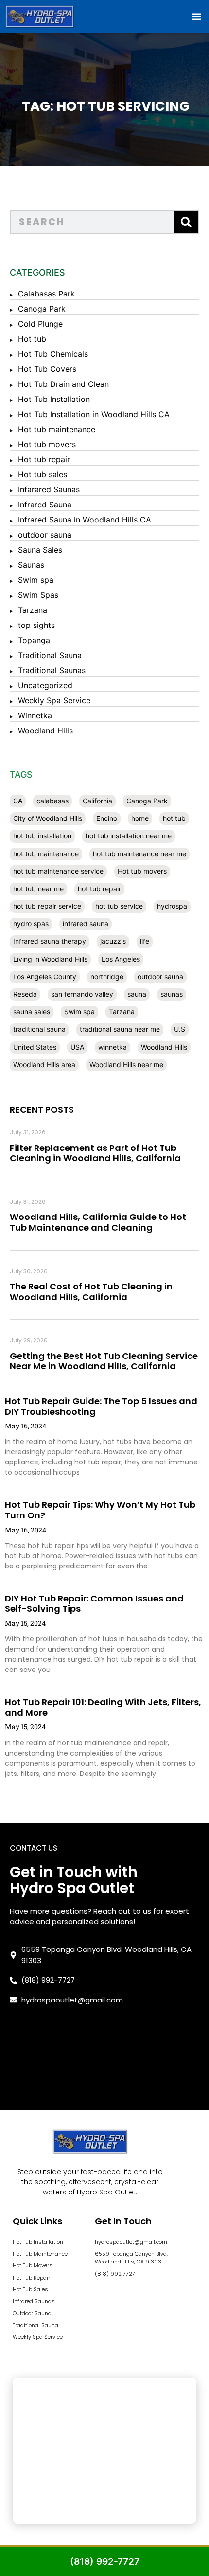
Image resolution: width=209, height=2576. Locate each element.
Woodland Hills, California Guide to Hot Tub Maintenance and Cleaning (98, 1222)
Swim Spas (38, 595)
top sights (36, 625)
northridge (107, 977)
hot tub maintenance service (58, 871)
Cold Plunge (40, 324)
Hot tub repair (44, 459)
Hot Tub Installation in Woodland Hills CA (94, 414)
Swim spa (36, 580)
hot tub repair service (47, 906)
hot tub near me (38, 889)
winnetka (113, 1047)
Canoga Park (42, 309)
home (140, 818)
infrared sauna (86, 924)
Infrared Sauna (45, 505)
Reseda (25, 994)
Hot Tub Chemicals (53, 354)
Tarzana (33, 610)
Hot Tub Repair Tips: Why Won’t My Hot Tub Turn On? (100, 1510)
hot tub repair (99, 889)
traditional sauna (39, 1029)
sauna (137, 994)
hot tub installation (42, 836)
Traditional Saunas (52, 670)
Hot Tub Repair (31, 2278)
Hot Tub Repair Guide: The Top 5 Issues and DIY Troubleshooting (101, 1406)
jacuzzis (113, 941)
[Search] (186, 222)
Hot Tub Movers (33, 2265)
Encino (107, 818)
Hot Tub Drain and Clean (63, 384)
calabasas (52, 801)
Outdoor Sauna (32, 2313)
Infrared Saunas (34, 2301)
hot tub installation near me (129, 836)
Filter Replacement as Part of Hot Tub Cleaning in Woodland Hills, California (95, 1153)
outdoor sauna (45, 535)
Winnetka (35, 715)
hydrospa (172, 906)
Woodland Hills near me (126, 1065)
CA (18, 801)
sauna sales (32, 1012)
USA (77, 1047)
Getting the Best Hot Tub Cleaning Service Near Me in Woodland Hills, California (104, 1361)
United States (35, 1047)
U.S (180, 1029)
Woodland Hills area (44, 1065)
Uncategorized (45, 685)
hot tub (174, 818)
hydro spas (31, 924)
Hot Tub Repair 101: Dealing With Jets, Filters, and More (103, 1707)
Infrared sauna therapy (50, 941)
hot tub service (119, 906)
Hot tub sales (43, 474)
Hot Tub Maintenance (40, 2254)
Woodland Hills (45, 731)
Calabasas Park (46, 294)
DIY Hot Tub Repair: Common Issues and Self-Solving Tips (94, 1604)
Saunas (31, 565)
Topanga (34, 640)
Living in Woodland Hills (50, 959)
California (97, 801)
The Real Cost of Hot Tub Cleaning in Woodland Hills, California (91, 1292)
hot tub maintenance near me (139, 854)
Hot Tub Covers (47, 369)
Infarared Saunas (49, 489)
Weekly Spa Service (54, 700)
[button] (196, 16)
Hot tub (32, 339)
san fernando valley (82, 994)
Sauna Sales (40, 550)
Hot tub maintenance (57, 429)
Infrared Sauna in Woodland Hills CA (85, 520)
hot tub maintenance (46, 854)
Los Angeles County (45, 977)
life (145, 941)
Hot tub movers (47, 444)
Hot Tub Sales (30, 2289)
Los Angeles (121, 959)
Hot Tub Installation (54, 399)
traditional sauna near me (120, 1029)
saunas (172, 994)
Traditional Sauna (50, 655)
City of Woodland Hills (48, 818)
